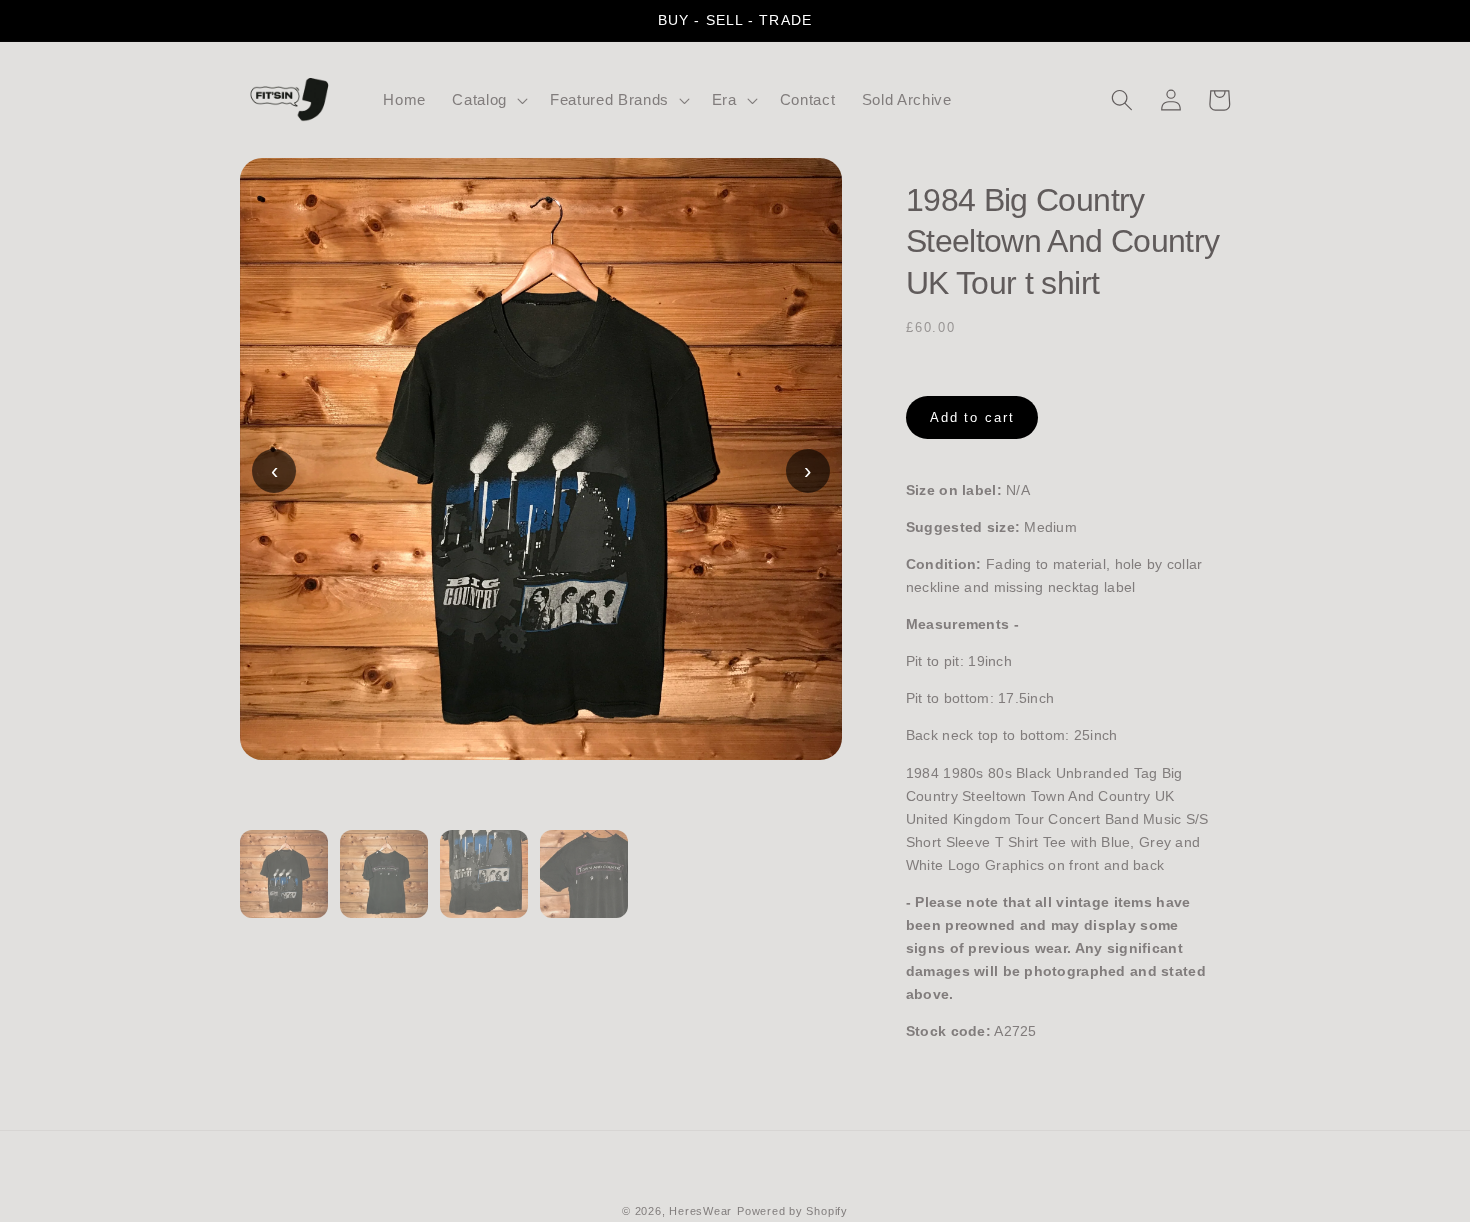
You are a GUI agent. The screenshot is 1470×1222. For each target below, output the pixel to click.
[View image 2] (384, 886)
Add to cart (972, 417)
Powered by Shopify (792, 1211)
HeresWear (700, 1211)
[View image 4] (584, 886)
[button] (488, 100)
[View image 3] (484, 886)
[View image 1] (284, 886)
